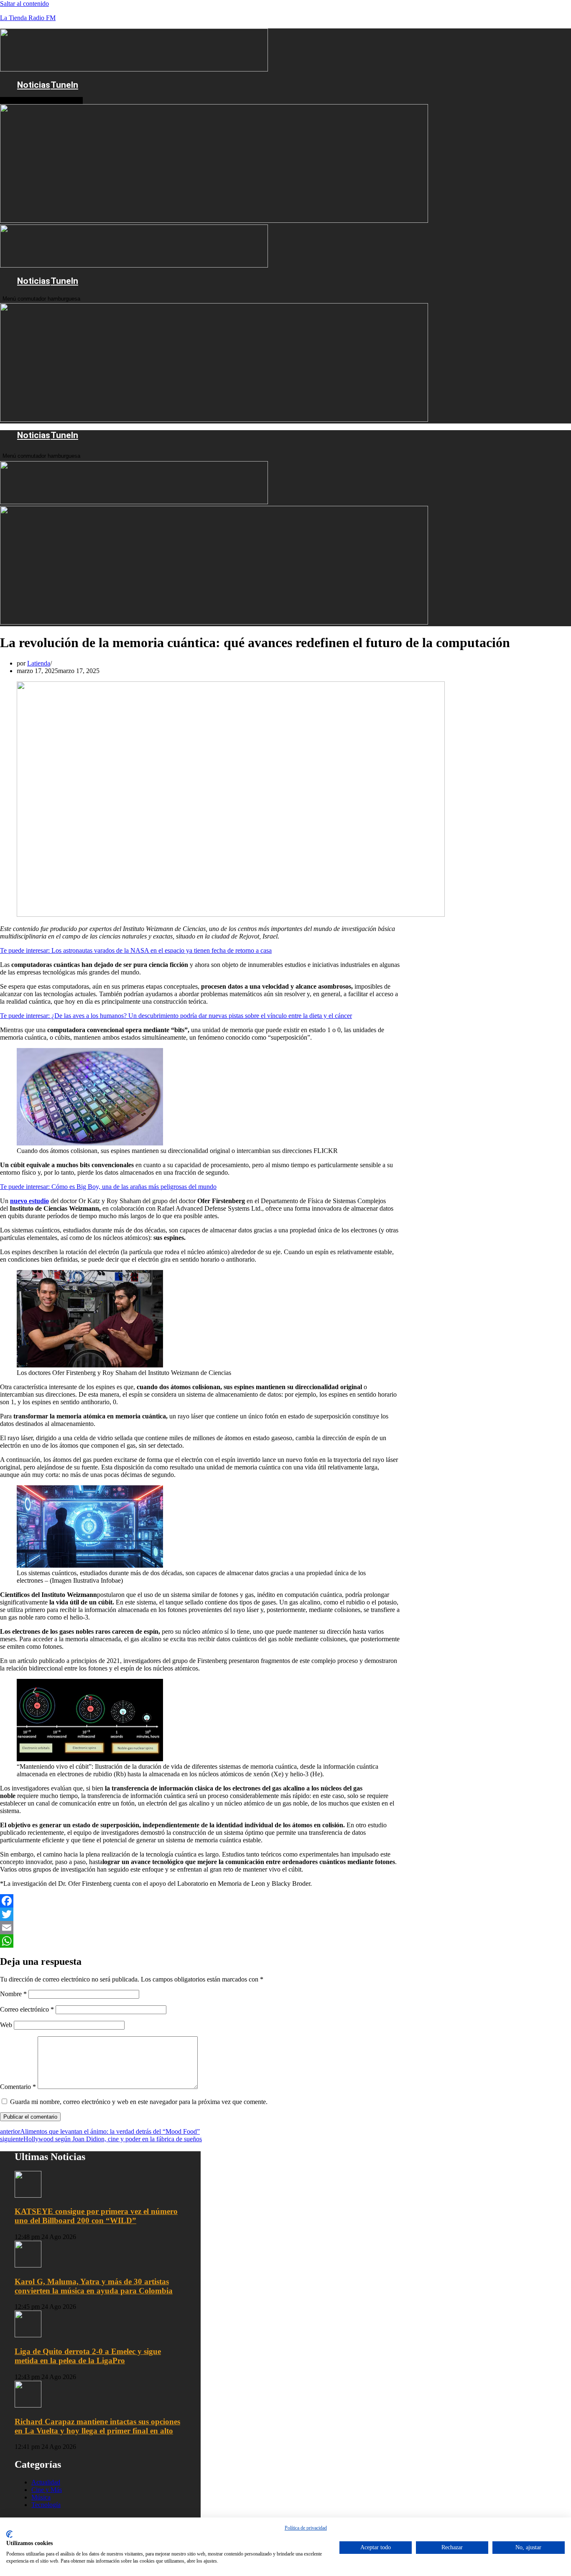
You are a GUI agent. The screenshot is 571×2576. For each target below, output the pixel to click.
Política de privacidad (306, 2528)
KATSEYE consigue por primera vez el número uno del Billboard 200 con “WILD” (96, 2216)
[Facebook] (200, 1901)
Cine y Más (47, 2490)
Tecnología (46, 2505)
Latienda (39, 663)
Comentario (18, 2087)
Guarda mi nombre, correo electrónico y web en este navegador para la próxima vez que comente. (139, 2102)
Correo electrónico (27, 2009)
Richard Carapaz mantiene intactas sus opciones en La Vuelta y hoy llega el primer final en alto (97, 2426)
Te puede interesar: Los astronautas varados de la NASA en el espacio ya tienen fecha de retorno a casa (136, 950)
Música (41, 2497)
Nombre (13, 1994)
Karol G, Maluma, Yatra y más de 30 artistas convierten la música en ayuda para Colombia (94, 2286)
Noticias (34, 85)
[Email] (200, 1928)
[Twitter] (200, 1914)
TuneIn (64, 85)
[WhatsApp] (200, 1941)
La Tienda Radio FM (28, 18)
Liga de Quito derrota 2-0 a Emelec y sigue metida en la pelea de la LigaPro (88, 2356)
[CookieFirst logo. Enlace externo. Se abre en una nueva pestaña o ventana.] (9, 2534)
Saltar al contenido (24, 4)
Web (6, 2025)
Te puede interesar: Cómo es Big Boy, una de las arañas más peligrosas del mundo (108, 1187)
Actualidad (46, 2482)
